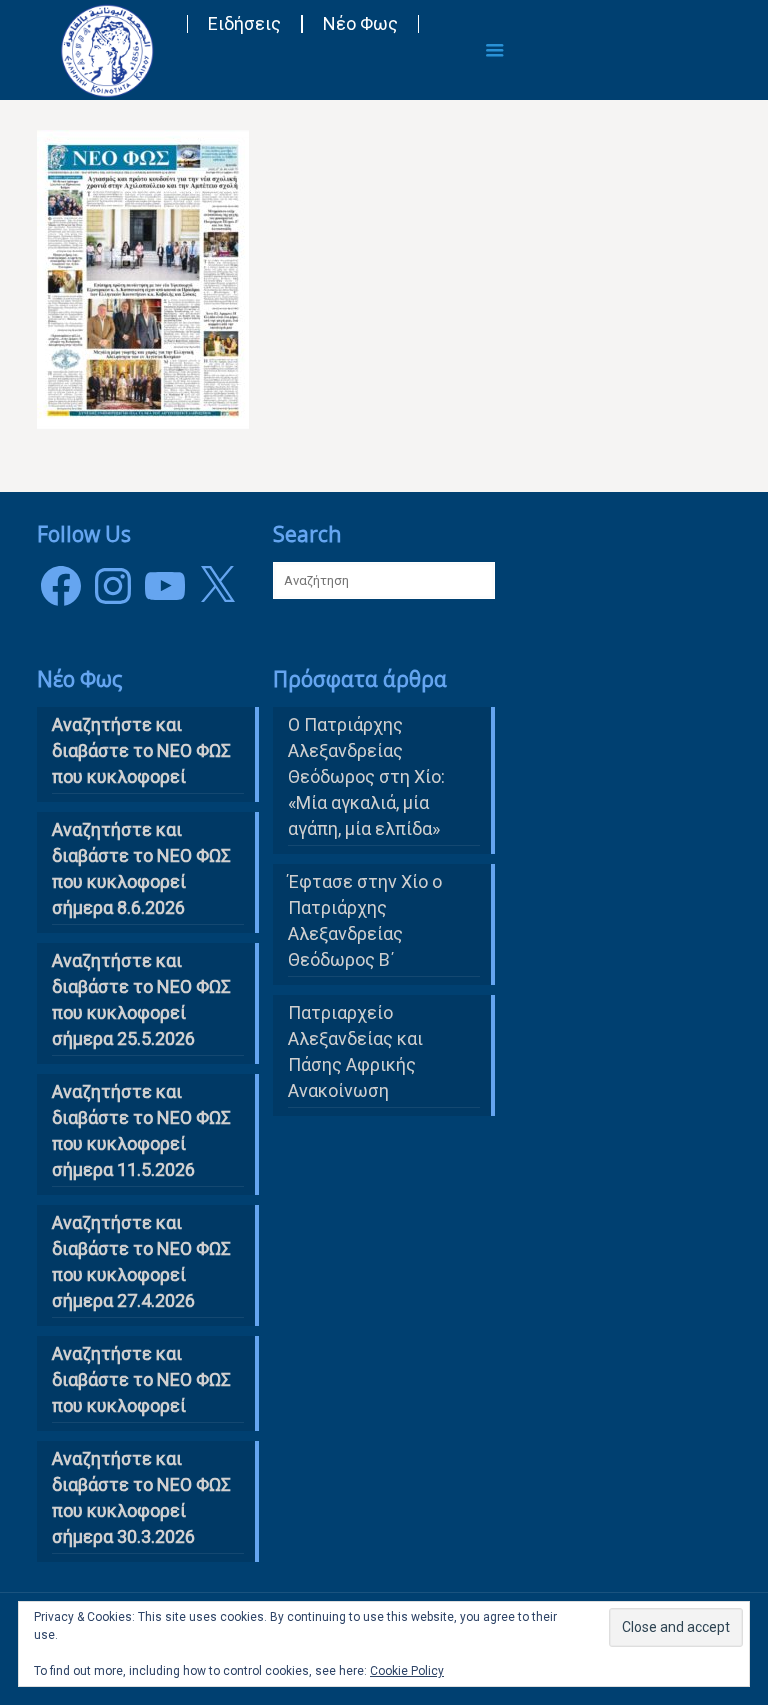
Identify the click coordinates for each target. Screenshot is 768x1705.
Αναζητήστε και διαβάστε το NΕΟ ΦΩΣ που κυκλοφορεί (141, 750)
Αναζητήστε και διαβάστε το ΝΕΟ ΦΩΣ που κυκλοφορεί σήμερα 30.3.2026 (141, 1497)
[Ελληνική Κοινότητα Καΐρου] (107, 50)
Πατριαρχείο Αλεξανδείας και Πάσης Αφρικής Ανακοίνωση (355, 1051)
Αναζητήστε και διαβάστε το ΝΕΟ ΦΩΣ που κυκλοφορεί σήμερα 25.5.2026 (141, 999)
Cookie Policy (407, 1671)
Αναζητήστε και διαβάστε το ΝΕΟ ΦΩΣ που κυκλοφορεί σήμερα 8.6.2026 (141, 868)
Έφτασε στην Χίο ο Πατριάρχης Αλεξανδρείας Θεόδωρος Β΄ (365, 920)
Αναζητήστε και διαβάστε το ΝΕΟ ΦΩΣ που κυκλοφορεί (141, 1379)
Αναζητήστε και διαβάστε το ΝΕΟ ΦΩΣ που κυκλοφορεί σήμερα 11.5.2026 (141, 1130)
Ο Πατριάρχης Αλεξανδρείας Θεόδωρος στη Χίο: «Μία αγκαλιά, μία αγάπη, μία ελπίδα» (366, 776)
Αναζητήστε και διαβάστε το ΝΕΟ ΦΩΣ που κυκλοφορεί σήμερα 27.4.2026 (141, 1261)
